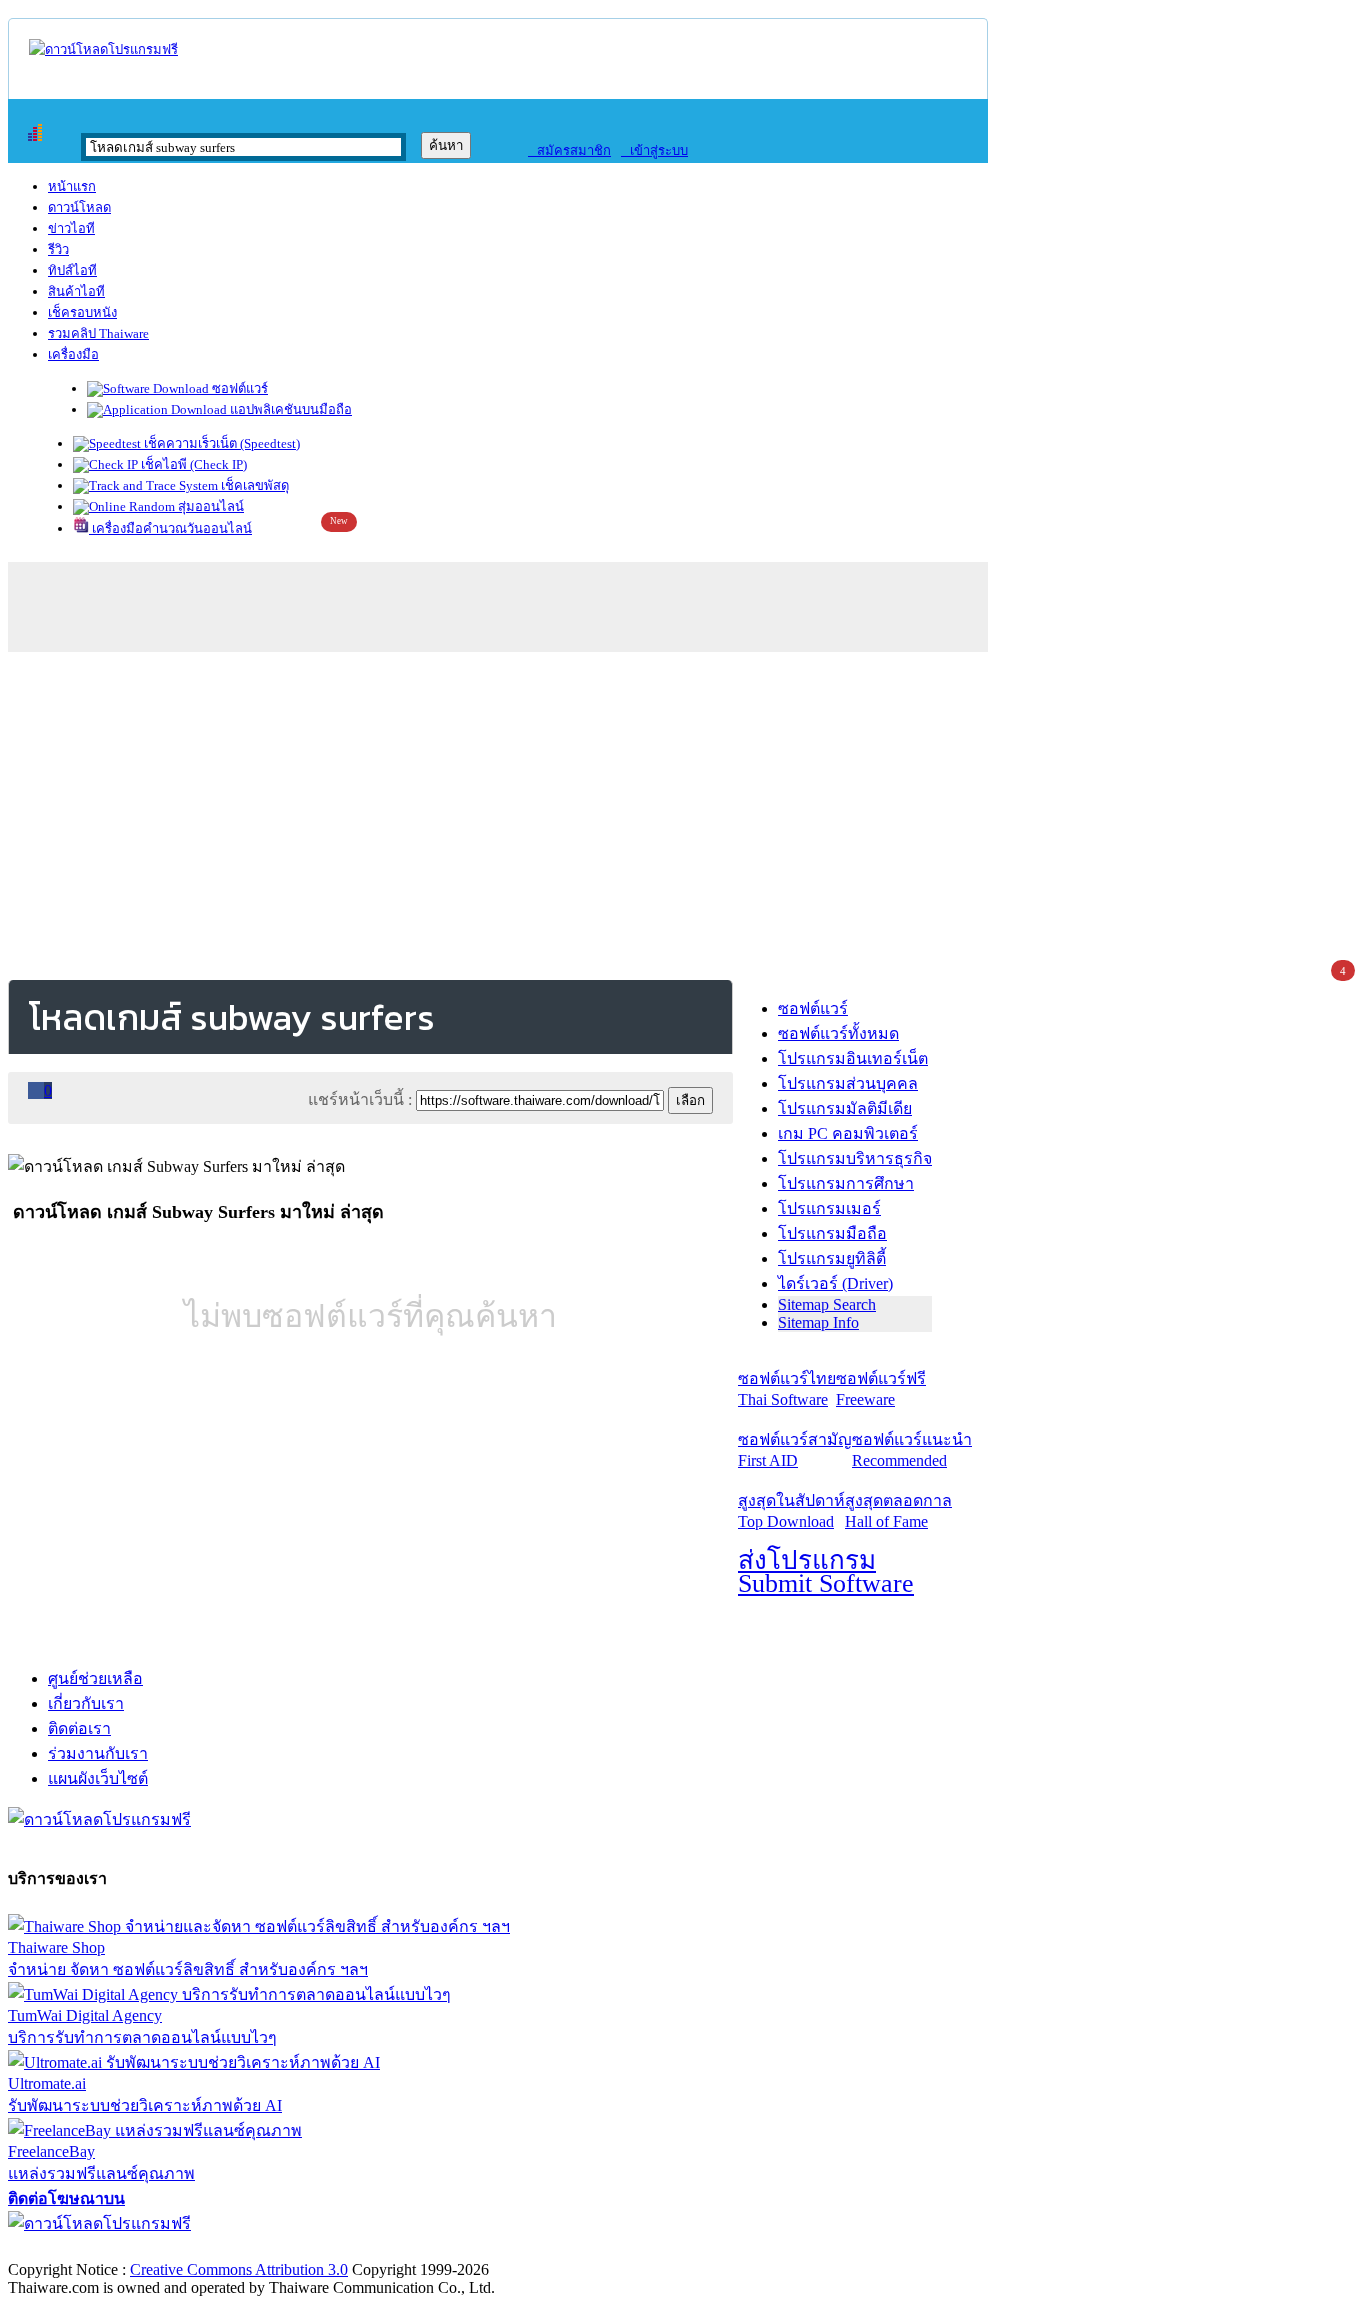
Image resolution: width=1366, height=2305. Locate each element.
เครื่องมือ (73, 354)
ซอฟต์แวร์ (238, 388)
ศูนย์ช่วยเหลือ (95, 1678)
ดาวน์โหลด (79, 207)
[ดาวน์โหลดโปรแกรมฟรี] (103, 49)
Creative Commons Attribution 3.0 (239, 2269)
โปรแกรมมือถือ (832, 1233)
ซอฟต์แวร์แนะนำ (912, 1450)
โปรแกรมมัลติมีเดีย (845, 1108)
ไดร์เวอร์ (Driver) (835, 1283)
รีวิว (58, 249)
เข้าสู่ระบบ (654, 150)
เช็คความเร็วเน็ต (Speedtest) (220, 443)
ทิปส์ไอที (72, 270)
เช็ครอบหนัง (82, 312)
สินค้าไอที (76, 291)
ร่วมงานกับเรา (98, 1753)
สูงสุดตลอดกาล (898, 1511)
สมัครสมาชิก (569, 150)
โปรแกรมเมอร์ (829, 1208)
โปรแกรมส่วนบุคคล (848, 1083)
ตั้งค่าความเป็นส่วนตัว (84, 2248)
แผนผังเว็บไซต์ (98, 1778)
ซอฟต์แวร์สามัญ (795, 1450)
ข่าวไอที (71, 228)
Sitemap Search (827, 1304)
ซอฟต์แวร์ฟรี (881, 1389)
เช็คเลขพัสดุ (253, 485)
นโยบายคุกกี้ (413, 2248)
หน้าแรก (72, 186)
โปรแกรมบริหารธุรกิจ (855, 1158)
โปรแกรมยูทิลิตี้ (832, 1258)
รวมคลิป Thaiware (98, 333)
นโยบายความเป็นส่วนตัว (265, 2248)
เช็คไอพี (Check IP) (192, 464)
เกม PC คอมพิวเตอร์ (848, 1133)
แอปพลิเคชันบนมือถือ (289, 409)
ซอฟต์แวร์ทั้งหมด (838, 1033)
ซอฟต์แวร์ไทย (787, 1389)
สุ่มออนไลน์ (209, 506)
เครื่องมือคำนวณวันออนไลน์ (170, 528)
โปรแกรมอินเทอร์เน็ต (853, 1058)
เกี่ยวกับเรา (86, 1703)
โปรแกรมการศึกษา (846, 1183)
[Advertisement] (683, 812)
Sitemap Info (818, 1322)
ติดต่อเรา (79, 1728)
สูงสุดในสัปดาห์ (791, 1511)
